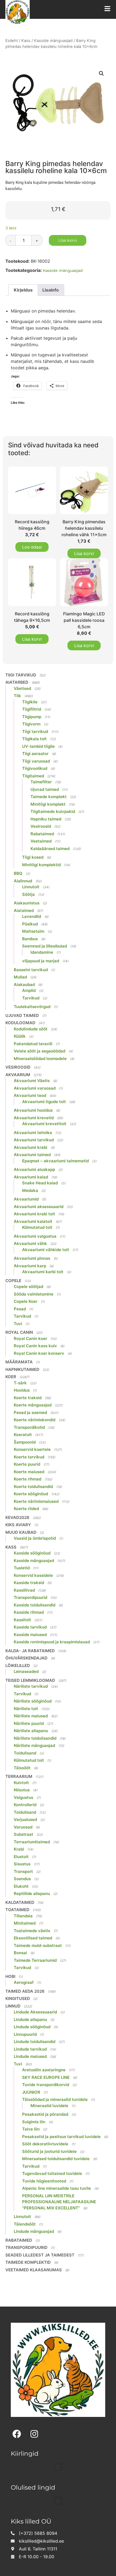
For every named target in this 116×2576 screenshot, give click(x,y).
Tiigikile (30, 702)
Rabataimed (42, 834)
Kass (26, 41)
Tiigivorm (31, 724)
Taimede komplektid (28, 2262)
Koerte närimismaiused (36, 1501)
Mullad (20, 977)
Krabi (19, 1849)
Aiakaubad (24, 985)
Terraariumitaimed (32, 1842)
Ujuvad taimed (45, 789)
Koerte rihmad (28, 1479)
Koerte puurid (27, 1464)
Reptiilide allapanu (32, 1894)
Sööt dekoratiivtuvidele (45, 2144)
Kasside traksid (29, 1583)
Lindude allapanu (30, 2019)
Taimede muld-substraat (38, 1945)
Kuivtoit (21, 1783)
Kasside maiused (30, 1635)
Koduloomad (20, 1023)
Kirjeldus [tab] (23, 290)
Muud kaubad (21, 1532)
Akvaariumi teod (30, 1095)
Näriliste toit (26, 1709)
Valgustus (23, 1797)
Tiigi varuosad (36, 761)
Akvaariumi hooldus (33, 1110)
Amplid (29, 990)
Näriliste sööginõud (33, 1701)
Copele (13, 1281)
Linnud (13, 2006)
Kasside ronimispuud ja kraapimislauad (52, 1642)
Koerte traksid (28, 1398)
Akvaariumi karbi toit (43, 1272)
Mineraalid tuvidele (49, 2106)
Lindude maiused (30, 2056)
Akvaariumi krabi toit (34, 1214)
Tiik (17, 696)
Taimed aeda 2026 (25, 1991)
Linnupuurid (25, 2034)
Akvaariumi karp (30, 1266)
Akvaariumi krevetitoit (44, 1124)
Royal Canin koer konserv (39, 1353)
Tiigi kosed (33, 857)
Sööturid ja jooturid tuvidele (49, 2151)
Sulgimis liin (34, 2122)
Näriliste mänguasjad (34, 1745)
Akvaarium (18, 1075)
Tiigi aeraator (35, 754)
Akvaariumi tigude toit (44, 1102)
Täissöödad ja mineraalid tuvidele (55, 2099)
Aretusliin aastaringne (44, 2070)
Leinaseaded (26, 1671)
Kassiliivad (24, 1590)
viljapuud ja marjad (41, 961)
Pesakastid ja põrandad (45, 2114)
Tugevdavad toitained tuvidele (52, 2173)
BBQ (18, 873)
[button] (101, 73)
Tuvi (18, 1324)
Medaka (30, 1190)
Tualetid (22, 1568)
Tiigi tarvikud (21, 675)
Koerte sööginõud (31, 1494)
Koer (11, 1377)
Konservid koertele (32, 1449)
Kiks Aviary (18, 1525)
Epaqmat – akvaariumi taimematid (55, 1161)
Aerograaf (24, 1982)
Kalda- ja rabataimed (30, 1651)
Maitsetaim (33, 931)
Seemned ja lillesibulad (45, 946)
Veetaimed (41, 841)
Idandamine (42, 952)
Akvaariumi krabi (30, 1147)
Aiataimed (24, 910)
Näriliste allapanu (31, 1731)
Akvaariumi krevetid (34, 1118)
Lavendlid (32, 916)
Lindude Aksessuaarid (35, 2012)
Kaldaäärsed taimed (50, 849)
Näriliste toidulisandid (35, 1738)
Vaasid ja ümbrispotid (35, 1538)
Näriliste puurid (29, 1723)
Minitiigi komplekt (48, 804)
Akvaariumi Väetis (32, 1081)
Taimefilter (41, 782)
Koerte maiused (29, 1472)
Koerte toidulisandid (33, 1487)
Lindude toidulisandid (35, 2042)
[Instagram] (34, 2434)
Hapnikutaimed (22, 1369)
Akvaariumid (26, 1199)
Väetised (22, 688)
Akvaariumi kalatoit (33, 1221)
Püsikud (30, 924)
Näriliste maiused (31, 1716)
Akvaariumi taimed (32, 1155)
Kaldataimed (20, 1902)
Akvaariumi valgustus (35, 1236)
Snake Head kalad (40, 1183)
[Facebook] (17, 2434)
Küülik (20, 1036)
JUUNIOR (31, 2092)
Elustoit (21, 1857)
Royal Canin (19, 1332)
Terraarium (19, 1776)
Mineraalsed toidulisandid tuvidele (56, 2159)
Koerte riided (26, 1509)
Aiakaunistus (27, 903)
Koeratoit (23, 1435)
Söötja (28, 894)
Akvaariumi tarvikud (34, 1140)
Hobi (10, 1976)
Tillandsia (23, 1916)
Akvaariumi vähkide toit (46, 1250)
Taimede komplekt (49, 797)
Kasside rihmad (29, 1612)
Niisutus (22, 1790)
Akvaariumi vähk (30, 1243)
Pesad (20, 1309)
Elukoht (21, 1886)
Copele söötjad (28, 1287)
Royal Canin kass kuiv (35, 1346)
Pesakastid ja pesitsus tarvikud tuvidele (61, 2137)
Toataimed (17, 1910)
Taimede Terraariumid (35, 1960)
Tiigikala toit (34, 739)
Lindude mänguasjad (34, 2231)
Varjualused (25, 1819)
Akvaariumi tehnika (33, 1133)
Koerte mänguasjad (33, 1405)
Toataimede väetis (32, 1931)
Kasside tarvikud (30, 1627)
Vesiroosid (41, 826)
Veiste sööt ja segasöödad (40, 1051)
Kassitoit (22, 1620)
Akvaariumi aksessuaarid (39, 1207)
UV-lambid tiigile (38, 746)
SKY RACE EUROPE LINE (46, 2077)
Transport (23, 1871)
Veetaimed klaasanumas (34, 2270)
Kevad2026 (17, 1517)
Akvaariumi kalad (31, 1177)
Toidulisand (25, 1753)
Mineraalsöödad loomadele (40, 1059)
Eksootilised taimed (33, 1938)
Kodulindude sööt (31, 1029)
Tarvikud (31, 998)
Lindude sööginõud (32, 2027)
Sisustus (22, 1864)
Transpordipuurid (30, 1597)
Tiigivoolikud (35, 768)
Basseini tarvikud (31, 970)
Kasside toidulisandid (35, 1605)
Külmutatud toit (37, 1227)
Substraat (23, 1834)
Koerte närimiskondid (35, 1420)
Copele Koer (26, 1301)
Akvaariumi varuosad (35, 1088)
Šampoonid (25, 1442)
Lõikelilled (18, 1666)
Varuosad (23, 1827)
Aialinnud (23, 881)
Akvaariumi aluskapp (34, 1169)
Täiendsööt (25, 2224)
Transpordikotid (29, 1427)
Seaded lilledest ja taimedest (40, 2255)
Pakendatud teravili (33, 1044)
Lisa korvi (68, 240)
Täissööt (22, 1768)
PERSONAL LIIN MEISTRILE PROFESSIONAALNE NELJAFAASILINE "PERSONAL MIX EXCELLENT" (59, 2202)
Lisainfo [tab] (51, 290)
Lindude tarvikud (30, 2049)
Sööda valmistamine (34, 1294)
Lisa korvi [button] (84, 553)
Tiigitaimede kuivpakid (53, 811)
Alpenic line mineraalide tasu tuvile (57, 2188)
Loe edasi (32, 547)
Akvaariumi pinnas (32, 1258)
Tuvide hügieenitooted (44, 2181)
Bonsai (20, 1953)
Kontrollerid (25, 1805)
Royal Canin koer (30, 1338)
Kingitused (18, 1998)
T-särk (20, 1383)
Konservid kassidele (33, 1575)
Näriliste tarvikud (31, 1686)
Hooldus (22, 1390)
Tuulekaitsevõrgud (32, 1007)
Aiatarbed (17, 682)
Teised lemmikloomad (30, 1680)
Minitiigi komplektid (41, 865)
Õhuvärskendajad (26, 1658)
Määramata (19, 1362)
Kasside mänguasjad (53, 41)
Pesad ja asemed (30, 1412)
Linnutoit (31, 887)
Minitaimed (25, 1923)
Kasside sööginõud (32, 1553)
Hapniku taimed (46, 819)
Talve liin (31, 2129)
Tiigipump (32, 717)
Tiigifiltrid (32, 709)
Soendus (22, 1879)
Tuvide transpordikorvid (46, 2085)
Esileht (12, 41)
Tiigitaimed (33, 776)
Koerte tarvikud (29, 1457)
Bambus (30, 939)
